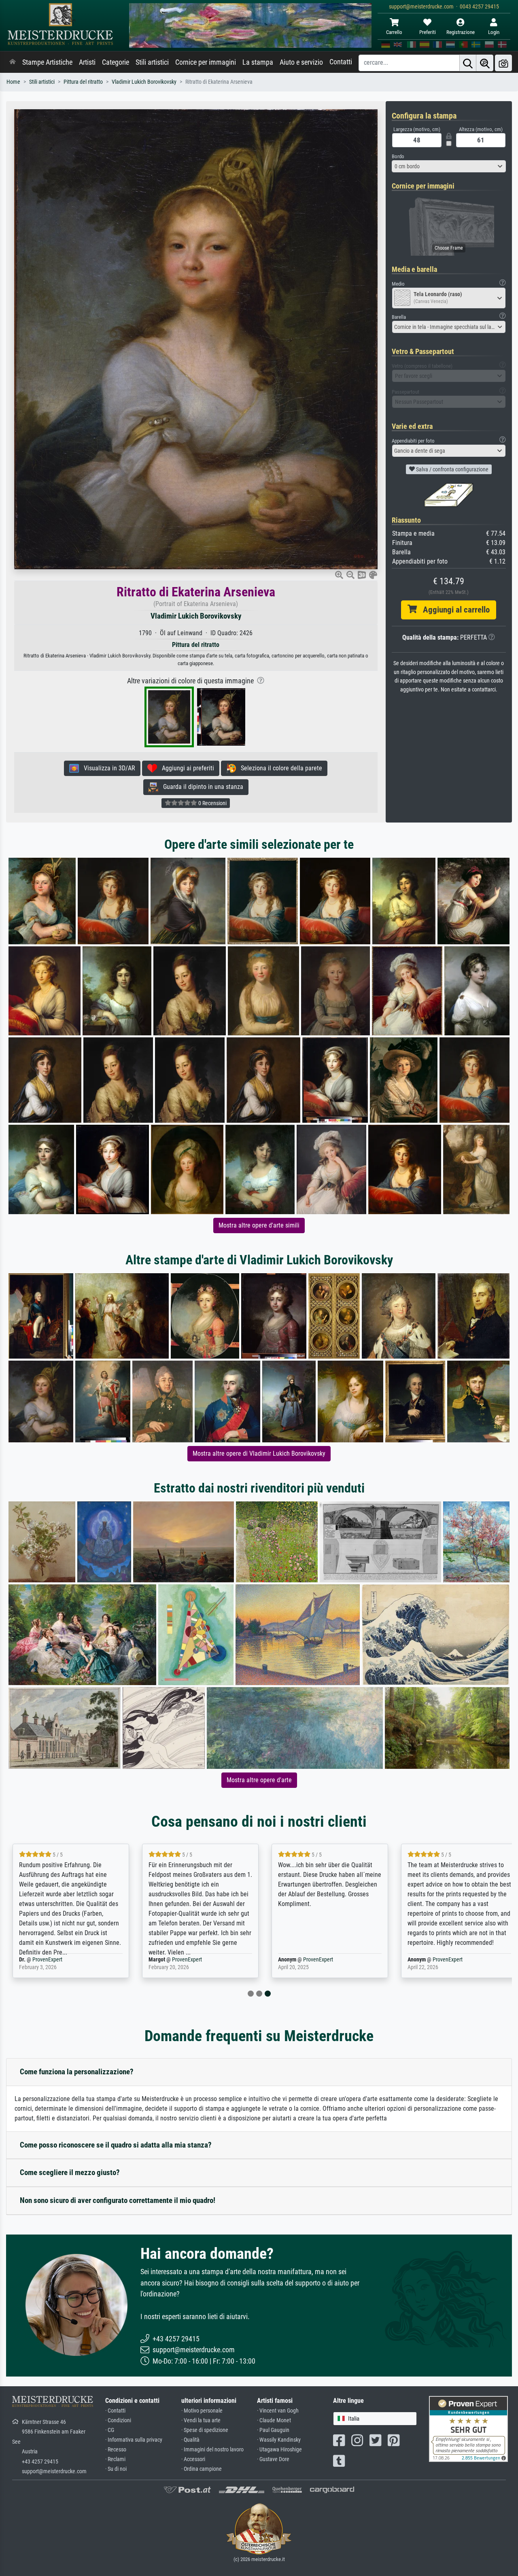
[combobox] (449, 166)
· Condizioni (118, 2420)
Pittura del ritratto (83, 82)
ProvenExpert (47, 1960)
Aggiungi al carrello (453, 610)
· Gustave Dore (273, 2459)
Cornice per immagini (206, 62)
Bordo (398, 156)
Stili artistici (152, 62)
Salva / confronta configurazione (452, 469)
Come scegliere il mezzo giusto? (70, 2172)
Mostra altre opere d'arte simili (259, 1225)
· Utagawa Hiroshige (279, 2450)
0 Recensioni (212, 803)
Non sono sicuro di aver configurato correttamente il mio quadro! (118, 2200)
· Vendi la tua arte (201, 2420)
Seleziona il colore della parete (279, 768)
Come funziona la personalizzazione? (77, 2072)
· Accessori (193, 2459)
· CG (110, 2430)
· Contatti (115, 2411)
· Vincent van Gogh (278, 2411)
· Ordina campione (202, 2469)
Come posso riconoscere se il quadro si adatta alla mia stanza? (116, 2145)
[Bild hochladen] (503, 63)
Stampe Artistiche (47, 62)
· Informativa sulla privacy (134, 2440)
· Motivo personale (202, 2411)
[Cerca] (468, 63)
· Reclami (115, 2459)
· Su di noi (116, 2469)
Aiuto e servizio (301, 62)
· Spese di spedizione (205, 2430)
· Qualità (190, 2440)
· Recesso (116, 2450)
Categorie (116, 62)
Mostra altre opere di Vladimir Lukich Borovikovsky (259, 1453)
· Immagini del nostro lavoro (212, 2450)
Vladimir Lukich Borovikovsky (144, 82)
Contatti (341, 62)
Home (13, 82)
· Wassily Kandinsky (279, 2440)
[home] (13, 62)
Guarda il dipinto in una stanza (201, 787)
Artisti (87, 62)
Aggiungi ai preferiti (186, 768)
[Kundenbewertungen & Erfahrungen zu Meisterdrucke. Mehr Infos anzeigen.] (468, 2428)
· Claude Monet (274, 2420)
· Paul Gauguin (273, 2430)
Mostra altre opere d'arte (259, 1780)
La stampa (258, 62)
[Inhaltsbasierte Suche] (485, 63)
